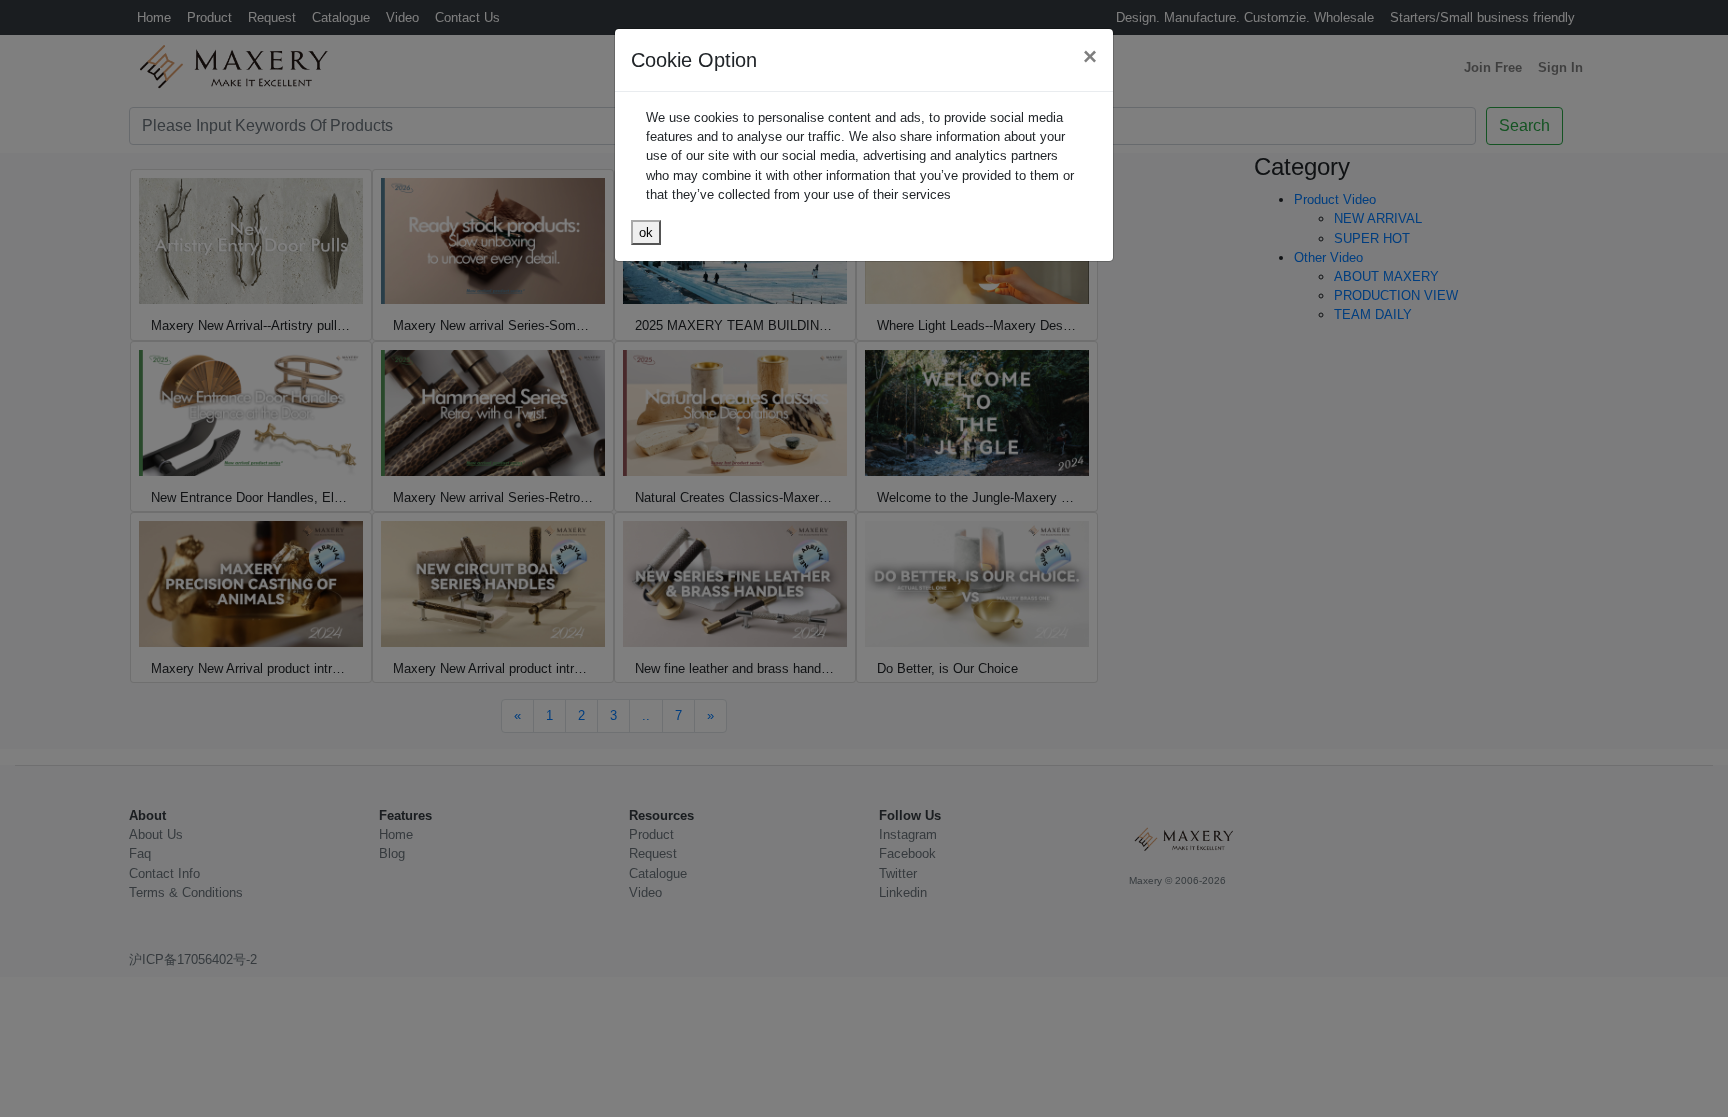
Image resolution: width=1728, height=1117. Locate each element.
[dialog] (864, 558)
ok (646, 232)
